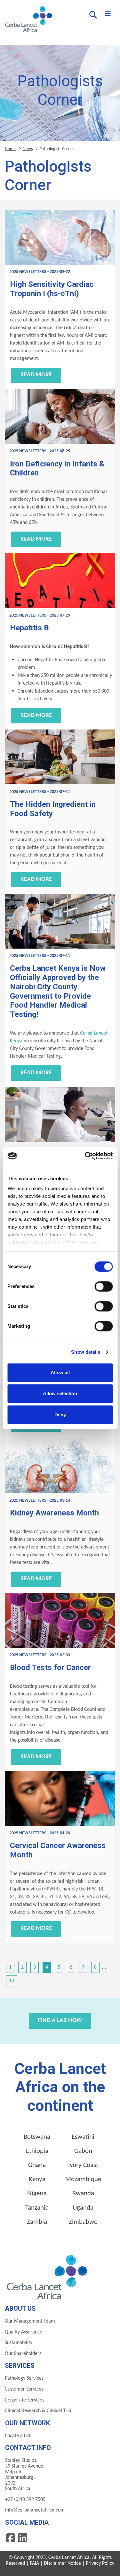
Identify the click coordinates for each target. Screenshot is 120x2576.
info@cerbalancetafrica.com (35, 2510)
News (28, 149)
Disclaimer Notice (62, 2563)
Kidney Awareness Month (54, 1513)
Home (10, 149)
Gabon (83, 2151)
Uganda (83, 2208)
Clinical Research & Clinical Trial (39, 2411)
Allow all (60, 1373)
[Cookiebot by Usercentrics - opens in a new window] (85, 1156)
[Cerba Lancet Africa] (28, 20)
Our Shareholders (23, 2354)
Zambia (37, 2222)
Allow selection (60, 1393)
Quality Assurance (24, 2332)
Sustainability (19, 2343)
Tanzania (37, 2208)
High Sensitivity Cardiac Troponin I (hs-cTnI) (52, 289)
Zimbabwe (83, 2222)
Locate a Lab (18, 2436)
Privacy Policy (100, 2563)
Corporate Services (24, 2400)
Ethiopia (37, 2151)
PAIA (34, 2563)
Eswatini (83, 2137)
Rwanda (83, 2193)
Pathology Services (24, 2378)
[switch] (104, 1286)
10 (12, 1981)
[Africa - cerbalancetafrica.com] (48, 2276)
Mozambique (83, 2179)
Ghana (37, 2165)
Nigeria (37, 2193)
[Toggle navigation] (108, 14)
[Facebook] (11, 2538)
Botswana (37, 2137)
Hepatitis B (29, 628)
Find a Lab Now (60, 2021)
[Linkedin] (23, 2538)
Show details (86, 1352)
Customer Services (24, 2389)
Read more (36, 375)
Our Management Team (30, 2321)
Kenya (37, 2179)
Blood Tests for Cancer (50, 1668)
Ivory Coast (83, 2165)
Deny (60, 1415)
